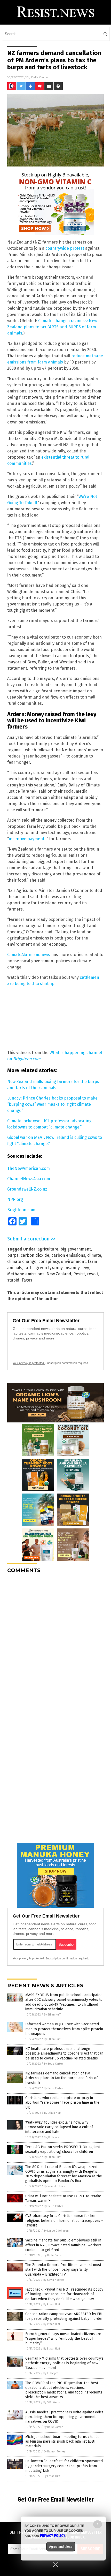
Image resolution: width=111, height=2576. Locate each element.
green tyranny (49, 1268)
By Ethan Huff (52, 2015)
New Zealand (59, 1274)
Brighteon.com (21, 1210)
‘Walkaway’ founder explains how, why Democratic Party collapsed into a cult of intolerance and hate (59, 2127)
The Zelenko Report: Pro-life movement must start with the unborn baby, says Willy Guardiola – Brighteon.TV (63, 2270)
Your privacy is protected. (29, 1363)
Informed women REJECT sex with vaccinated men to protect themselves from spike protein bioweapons (64, 2029)
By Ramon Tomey (54, 2452)
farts (29, 1268)
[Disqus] (55, 1642)
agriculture (48, 1249)
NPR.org (15, 1199)
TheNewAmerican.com (29, 1168)
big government (76, 1249)
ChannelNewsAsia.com (29, 1179)
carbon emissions (68, 1255)
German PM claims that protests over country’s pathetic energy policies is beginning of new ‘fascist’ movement (64, 2363)
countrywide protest (65, 248)
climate (94, 1255)
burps (13, 1255)
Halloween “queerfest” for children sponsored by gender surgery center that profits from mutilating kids (64, 2466)
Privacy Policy (53, 2536)
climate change (22, 1262)
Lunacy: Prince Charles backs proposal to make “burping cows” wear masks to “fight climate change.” (52, 1104)
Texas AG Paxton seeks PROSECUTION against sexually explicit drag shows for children (63, 2149)
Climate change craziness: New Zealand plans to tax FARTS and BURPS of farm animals (52, 327)
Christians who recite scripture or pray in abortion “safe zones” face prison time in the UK (62, 2103)
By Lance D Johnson (56, 2231)
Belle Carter (40, 77)
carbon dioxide (35, 1255)
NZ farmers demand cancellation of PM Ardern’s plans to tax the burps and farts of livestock (61, 2078)
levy (85, 1268)
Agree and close (61, 2547)
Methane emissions (26, 1274)
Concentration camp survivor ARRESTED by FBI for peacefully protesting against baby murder (64, 2316)
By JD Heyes (51, 2137)
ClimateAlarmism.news (29, 955)
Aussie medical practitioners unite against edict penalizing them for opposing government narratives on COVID (64, 2417)
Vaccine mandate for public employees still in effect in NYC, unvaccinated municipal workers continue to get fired (63, 2245)
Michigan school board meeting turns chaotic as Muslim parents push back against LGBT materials (62, 2441)
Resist (79, 1274)
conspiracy (49, 1262)
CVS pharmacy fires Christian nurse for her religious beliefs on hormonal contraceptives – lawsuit (64, 2220)
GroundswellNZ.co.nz (27, 1189)
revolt (93, 1274)
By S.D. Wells (51, 2402)
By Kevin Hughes (54, 2280)
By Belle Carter (53, 2064)
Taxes (27, 1280)
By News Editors (54, 2186)
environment (73, 1262)
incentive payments (28, 839)
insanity (72, 1268)
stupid (13, 1280)
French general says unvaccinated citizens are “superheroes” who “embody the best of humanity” (63, 2339)
